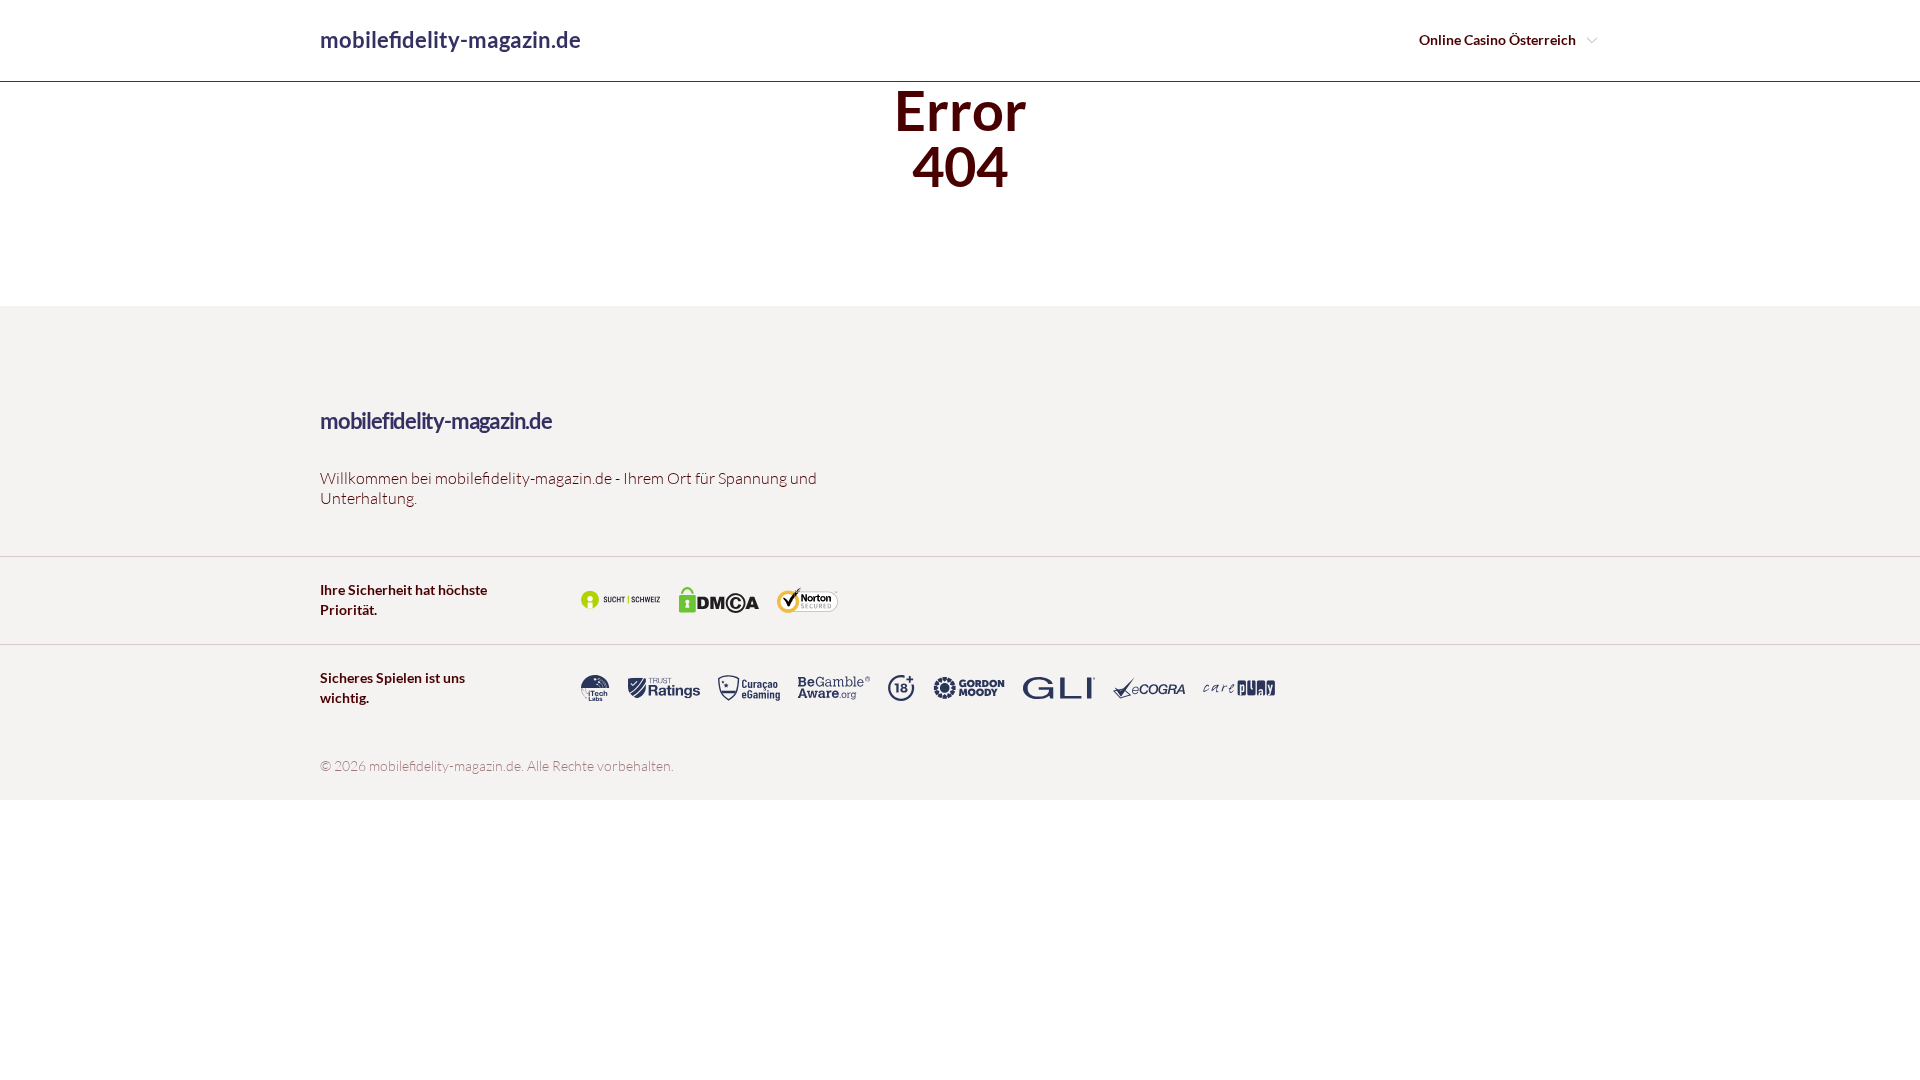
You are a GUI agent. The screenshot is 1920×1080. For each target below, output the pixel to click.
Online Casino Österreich (1497, 39)
